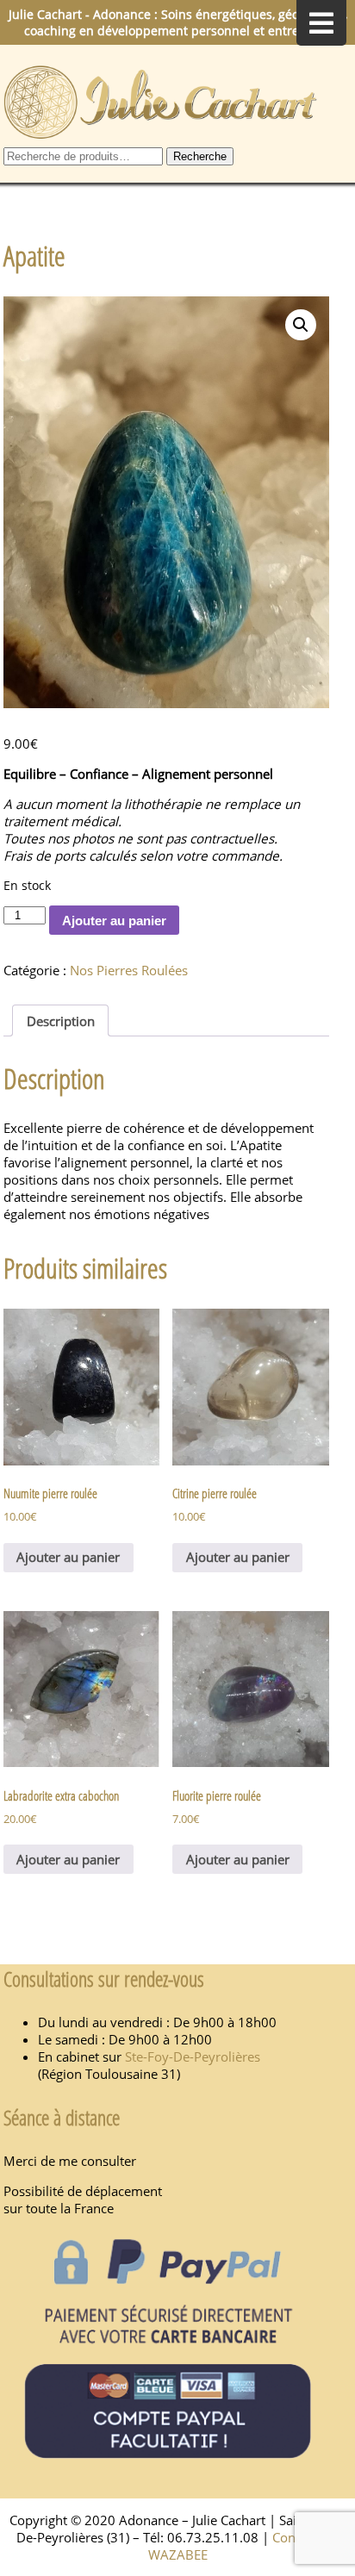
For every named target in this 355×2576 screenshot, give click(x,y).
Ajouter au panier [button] (68, 1557)
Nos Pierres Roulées (129, 970)
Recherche (200, 156)
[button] (301, 325)
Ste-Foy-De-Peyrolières (193, 2056)
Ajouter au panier (114, 921)
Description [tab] (61, 1021)
